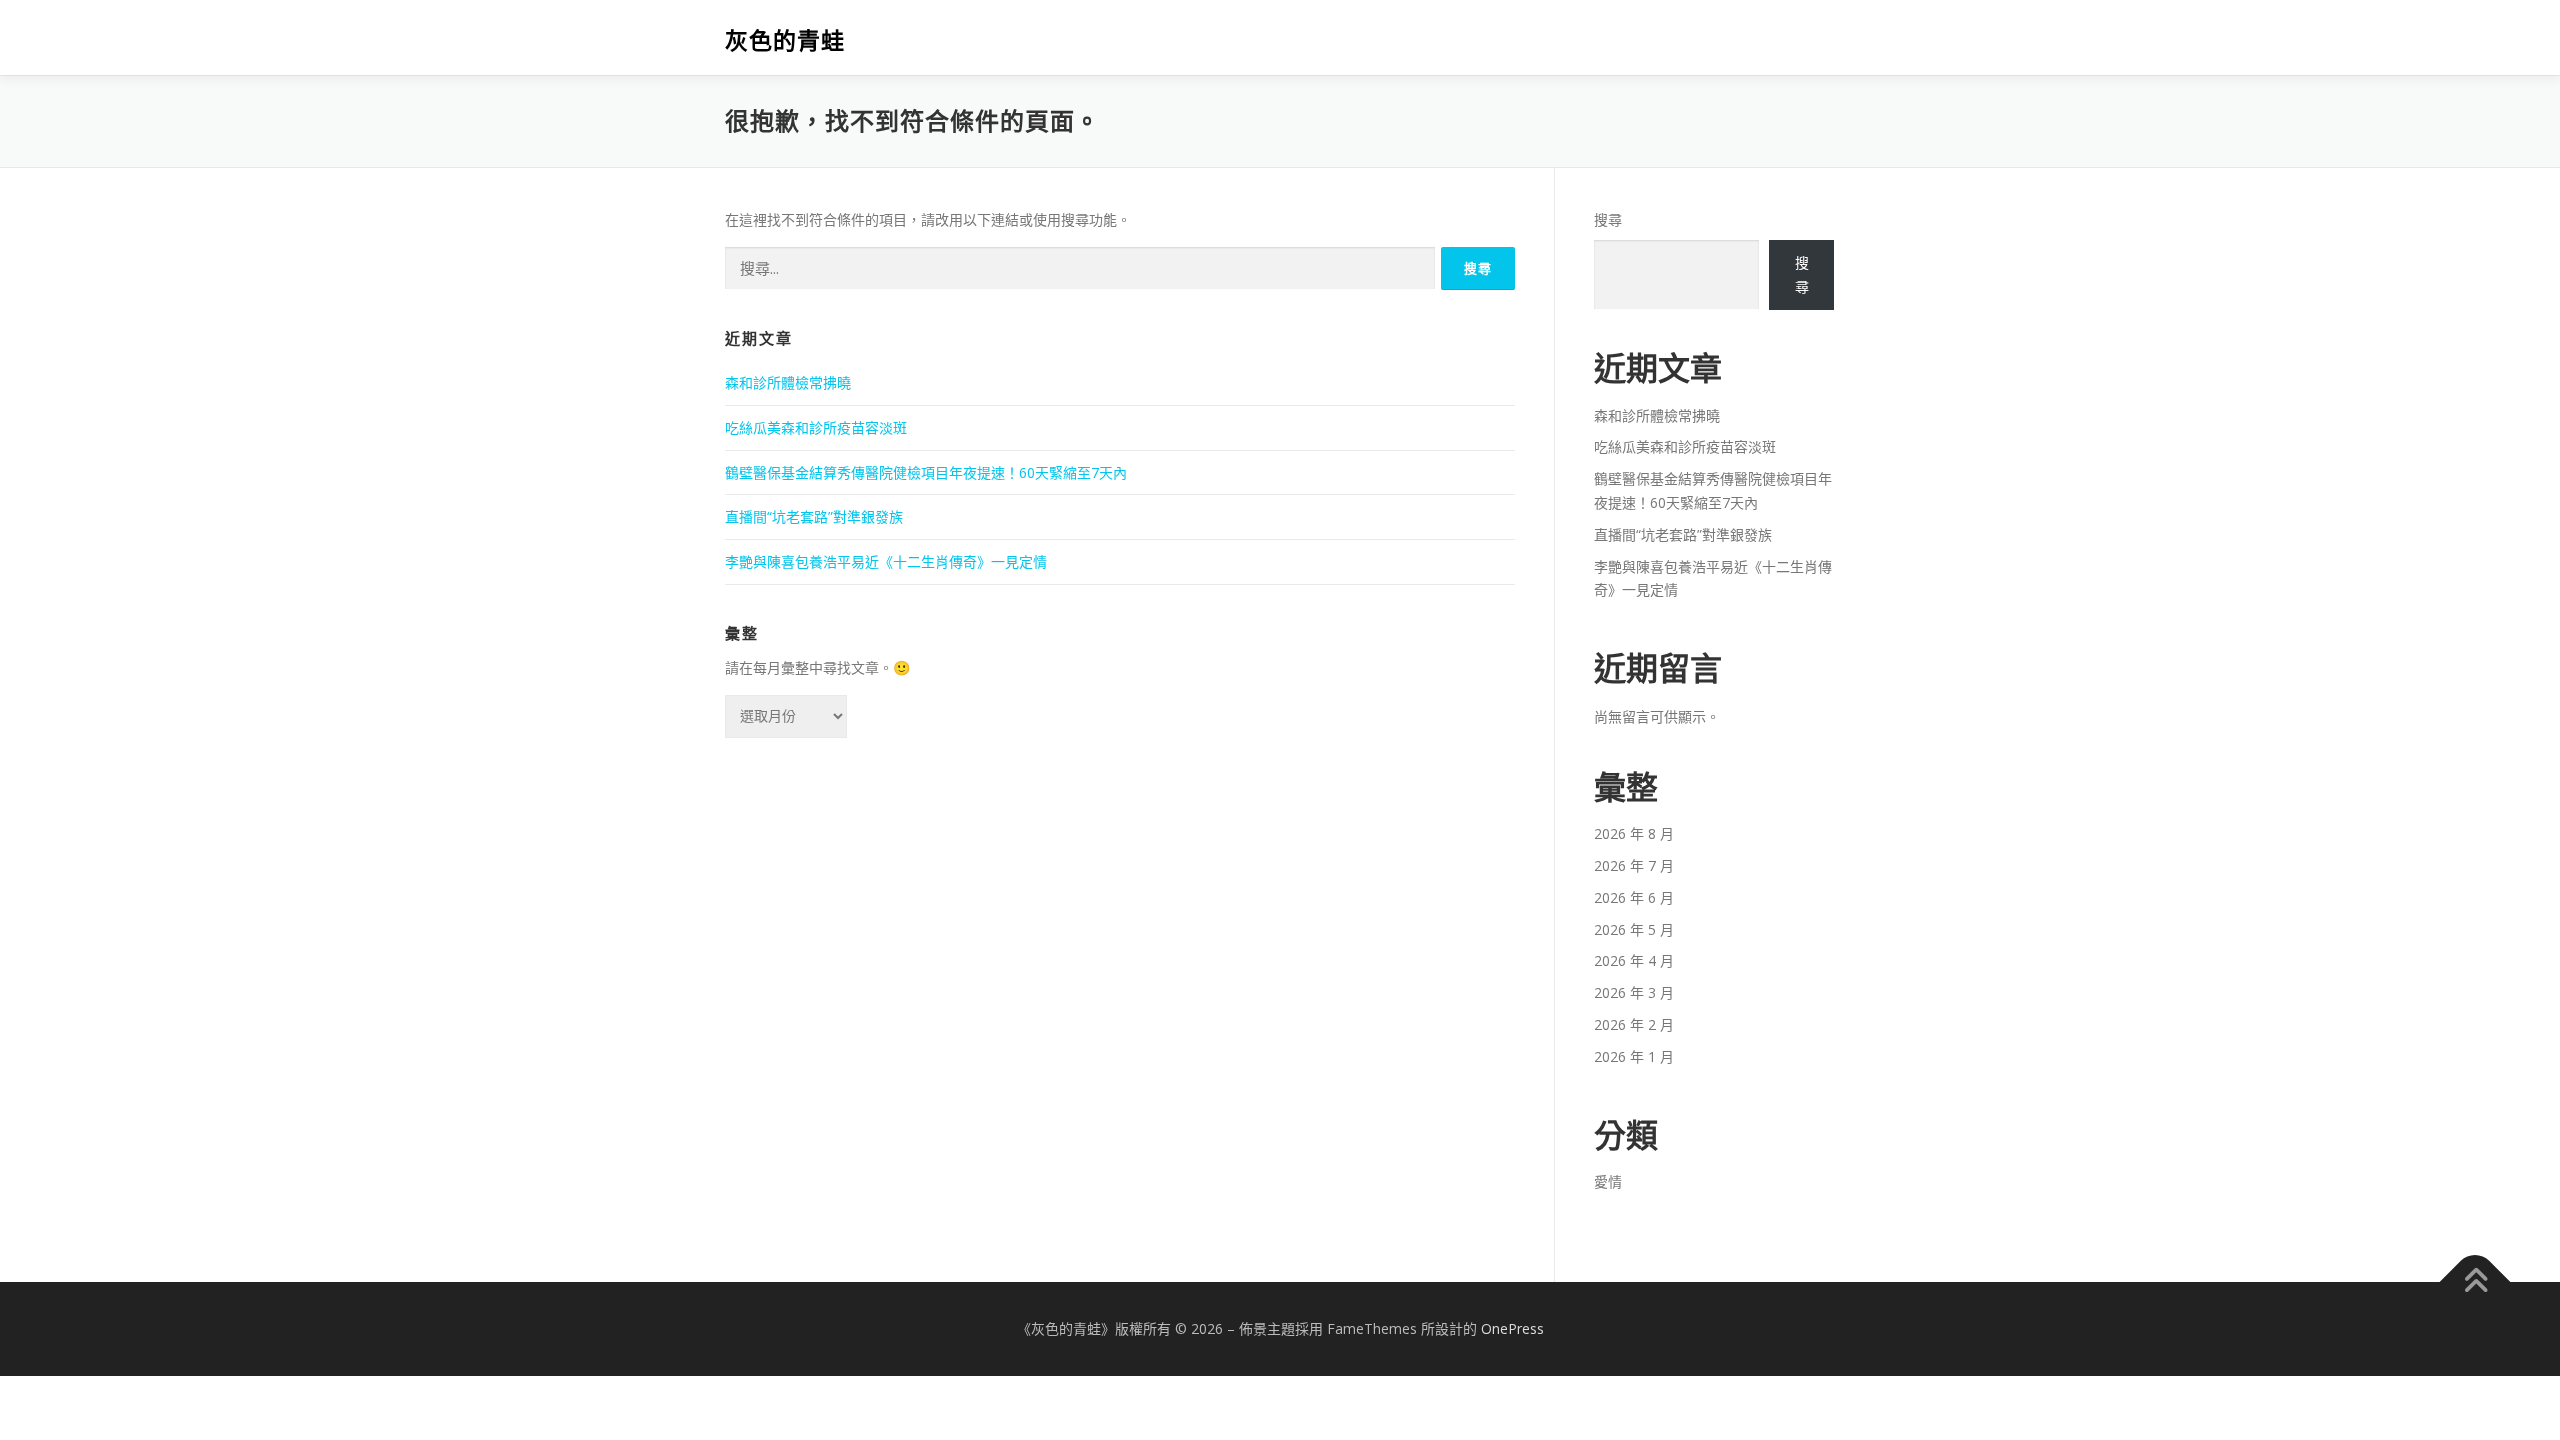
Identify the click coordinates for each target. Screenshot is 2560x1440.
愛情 (1608, 1181)
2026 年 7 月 (1634, 865)
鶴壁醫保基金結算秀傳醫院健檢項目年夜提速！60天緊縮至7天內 (926, 472)
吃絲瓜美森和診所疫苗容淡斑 (816, 427)
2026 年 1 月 (1634, 1056)
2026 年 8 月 (1634, 833)
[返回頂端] (2475, 1281)
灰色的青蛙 (785, 40)
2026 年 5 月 (1634, 929)
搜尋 (1608, 219)
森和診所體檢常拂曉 (788, 382)
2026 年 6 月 (1634, 897)
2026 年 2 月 (1634, 1024)
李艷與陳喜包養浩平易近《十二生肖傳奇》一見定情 (886, 561)
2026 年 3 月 (1634, 992)
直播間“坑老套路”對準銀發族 (814, 516)
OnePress (1512, 1328)
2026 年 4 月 (1634, 960)
